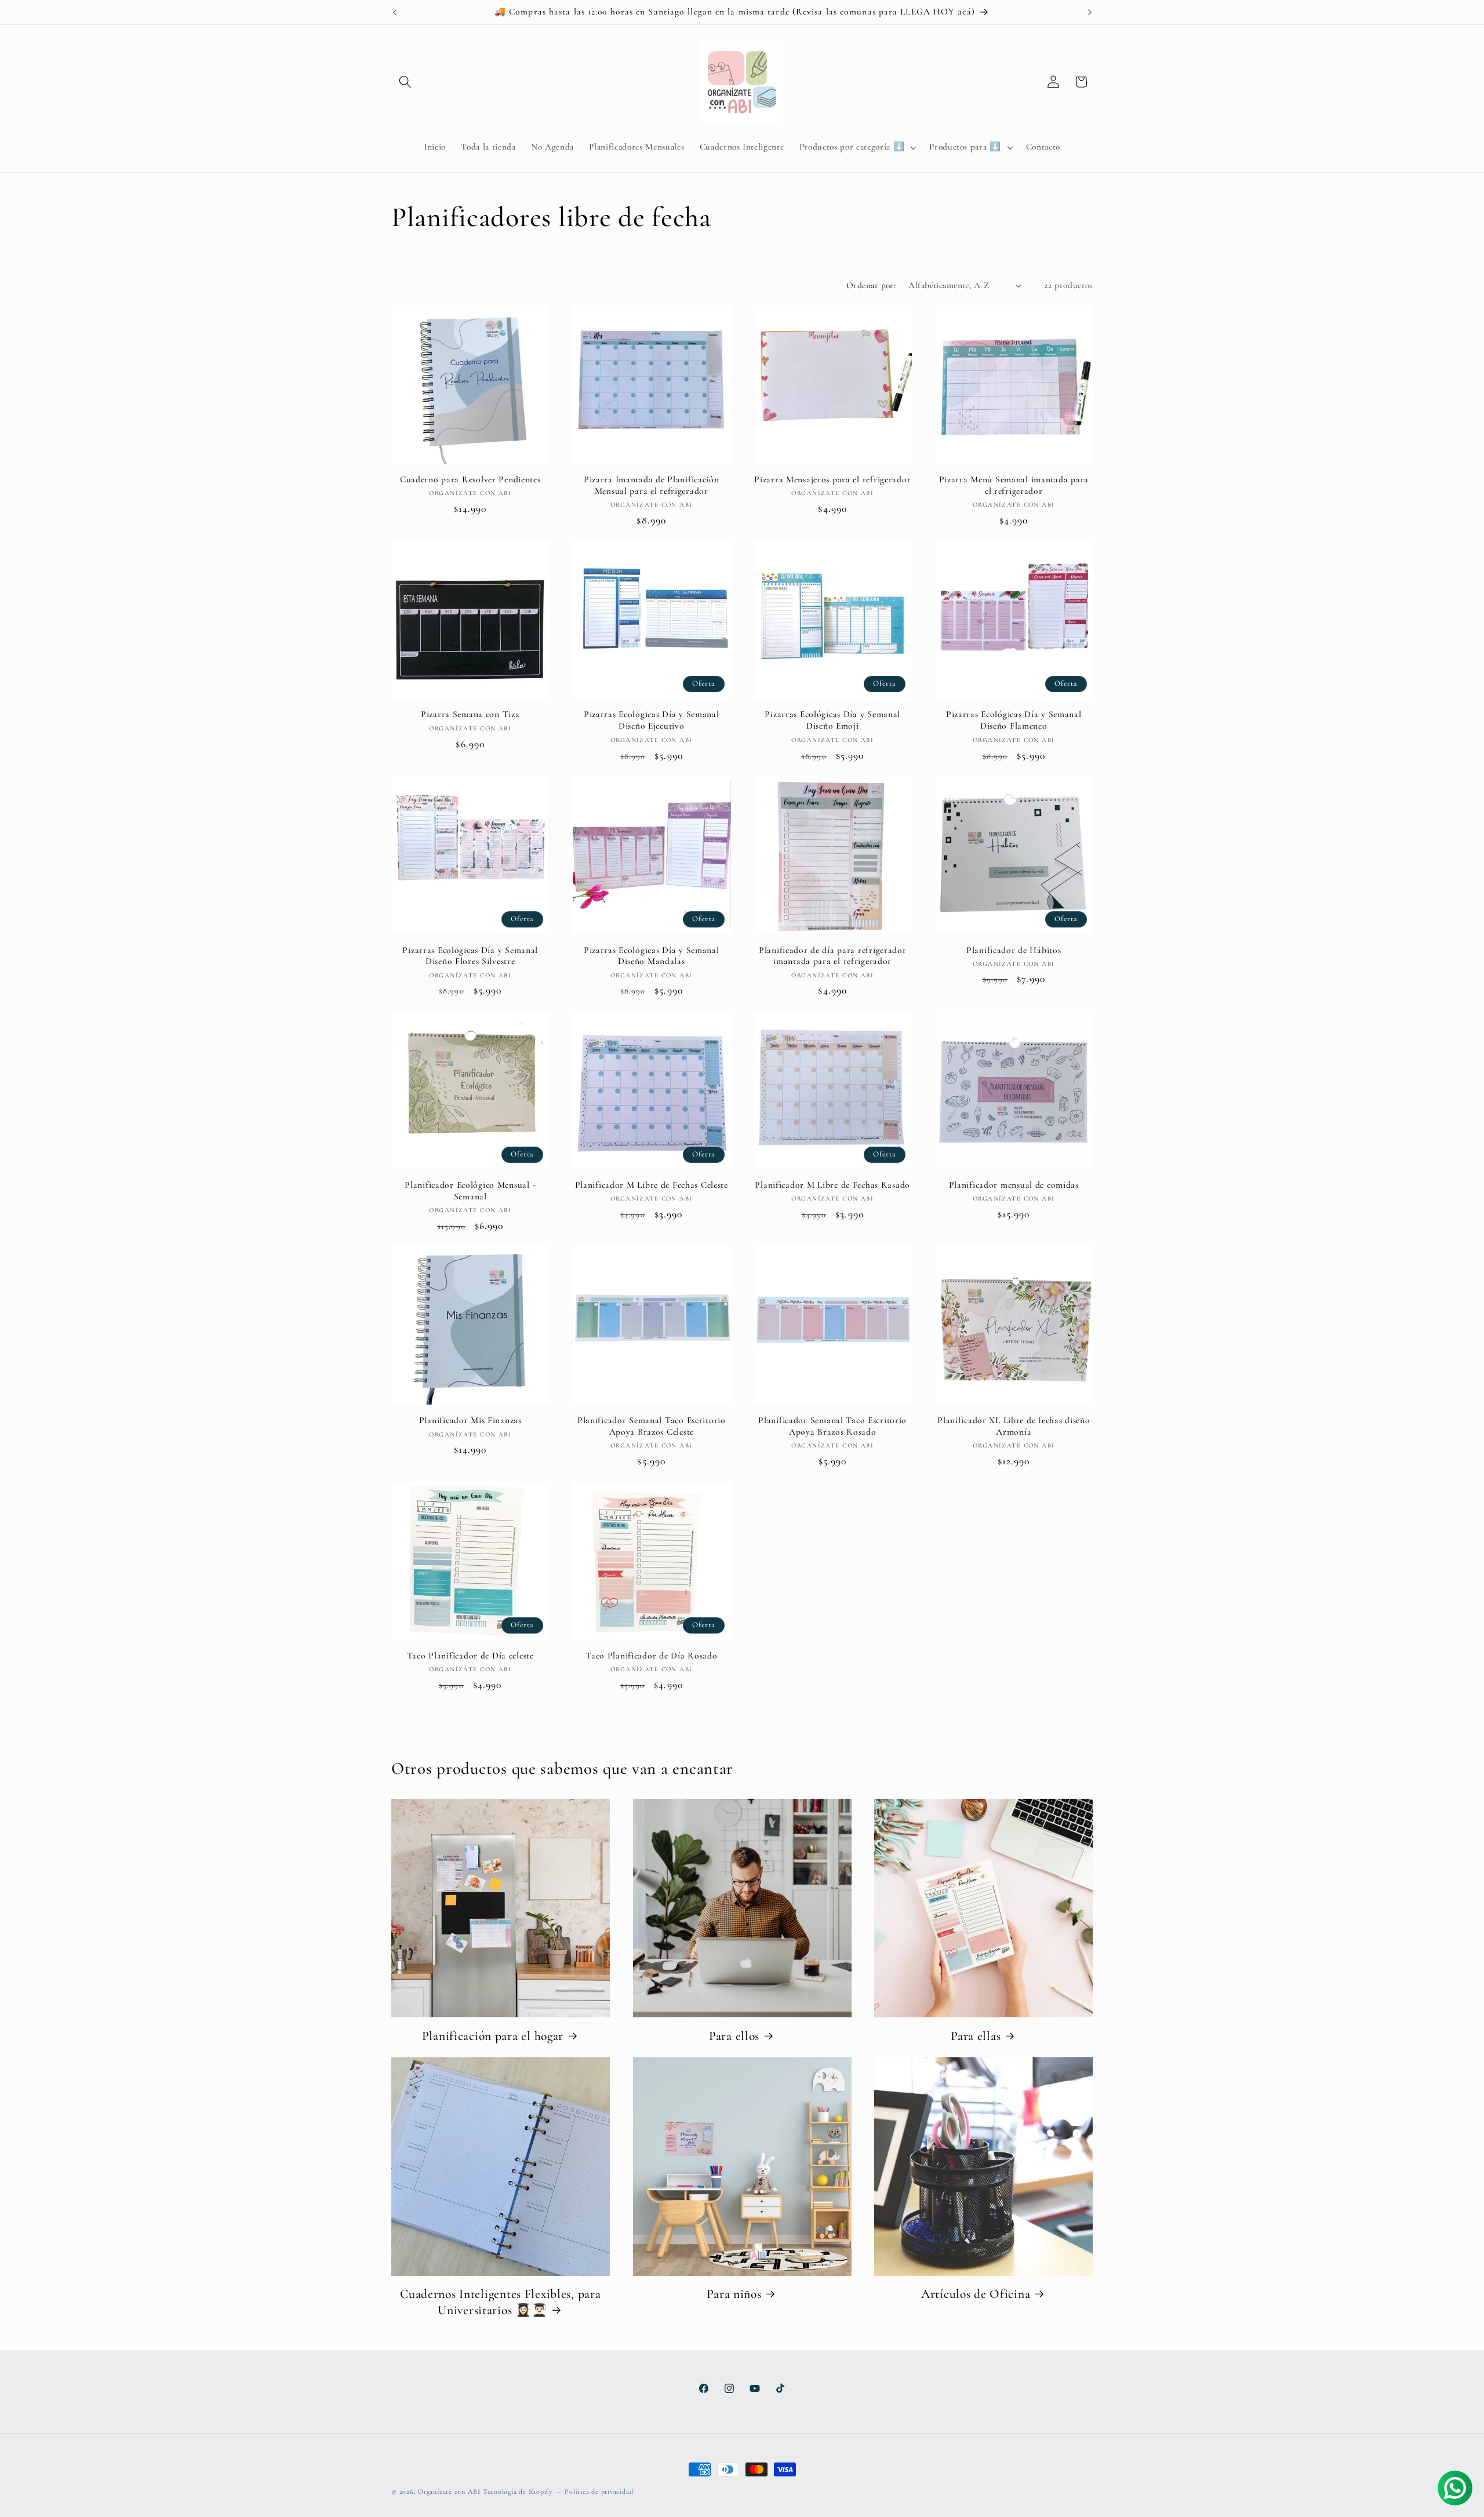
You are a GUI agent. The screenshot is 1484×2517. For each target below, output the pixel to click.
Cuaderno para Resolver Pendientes (470, 479)
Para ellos (734, 2036)
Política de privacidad (599, 2491)
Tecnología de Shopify (518, 2491)
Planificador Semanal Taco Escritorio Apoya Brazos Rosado (832, 1426)
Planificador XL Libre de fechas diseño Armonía (1014, 1426)
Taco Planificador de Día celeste (470, 1656)
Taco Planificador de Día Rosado (651, 1656)
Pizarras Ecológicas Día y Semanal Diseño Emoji (832, 721)
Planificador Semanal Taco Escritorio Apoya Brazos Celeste (652, 1426)
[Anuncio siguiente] (1090, 12)
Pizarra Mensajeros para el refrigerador (832, 479)
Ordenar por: (871, 285)
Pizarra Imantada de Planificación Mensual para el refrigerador (652, 485)
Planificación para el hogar (493, 2036)
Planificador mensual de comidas (1014, 1185)
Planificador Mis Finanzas (470, 1420)
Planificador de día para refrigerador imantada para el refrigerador (833, 955)
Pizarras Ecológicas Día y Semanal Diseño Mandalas (652, 955)
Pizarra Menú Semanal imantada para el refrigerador (1014, 485)
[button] (405, 82)
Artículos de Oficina (976, 2294)
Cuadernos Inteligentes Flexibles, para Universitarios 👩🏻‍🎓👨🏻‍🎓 (500, 2302)
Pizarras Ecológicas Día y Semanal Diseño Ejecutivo (652, 721)
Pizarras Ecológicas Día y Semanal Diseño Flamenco (1014, 721)
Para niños (734, 2294)
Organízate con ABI (449, 2491)
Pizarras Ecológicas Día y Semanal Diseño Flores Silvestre (470, 955)
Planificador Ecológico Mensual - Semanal (470, 1191)
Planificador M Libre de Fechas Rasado (832, 1185)
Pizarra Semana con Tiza (470, 715)
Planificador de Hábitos (1014, 950)
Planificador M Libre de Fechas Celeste (652, 1185)
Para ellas (976, 2036)
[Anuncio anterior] (395, 12)
